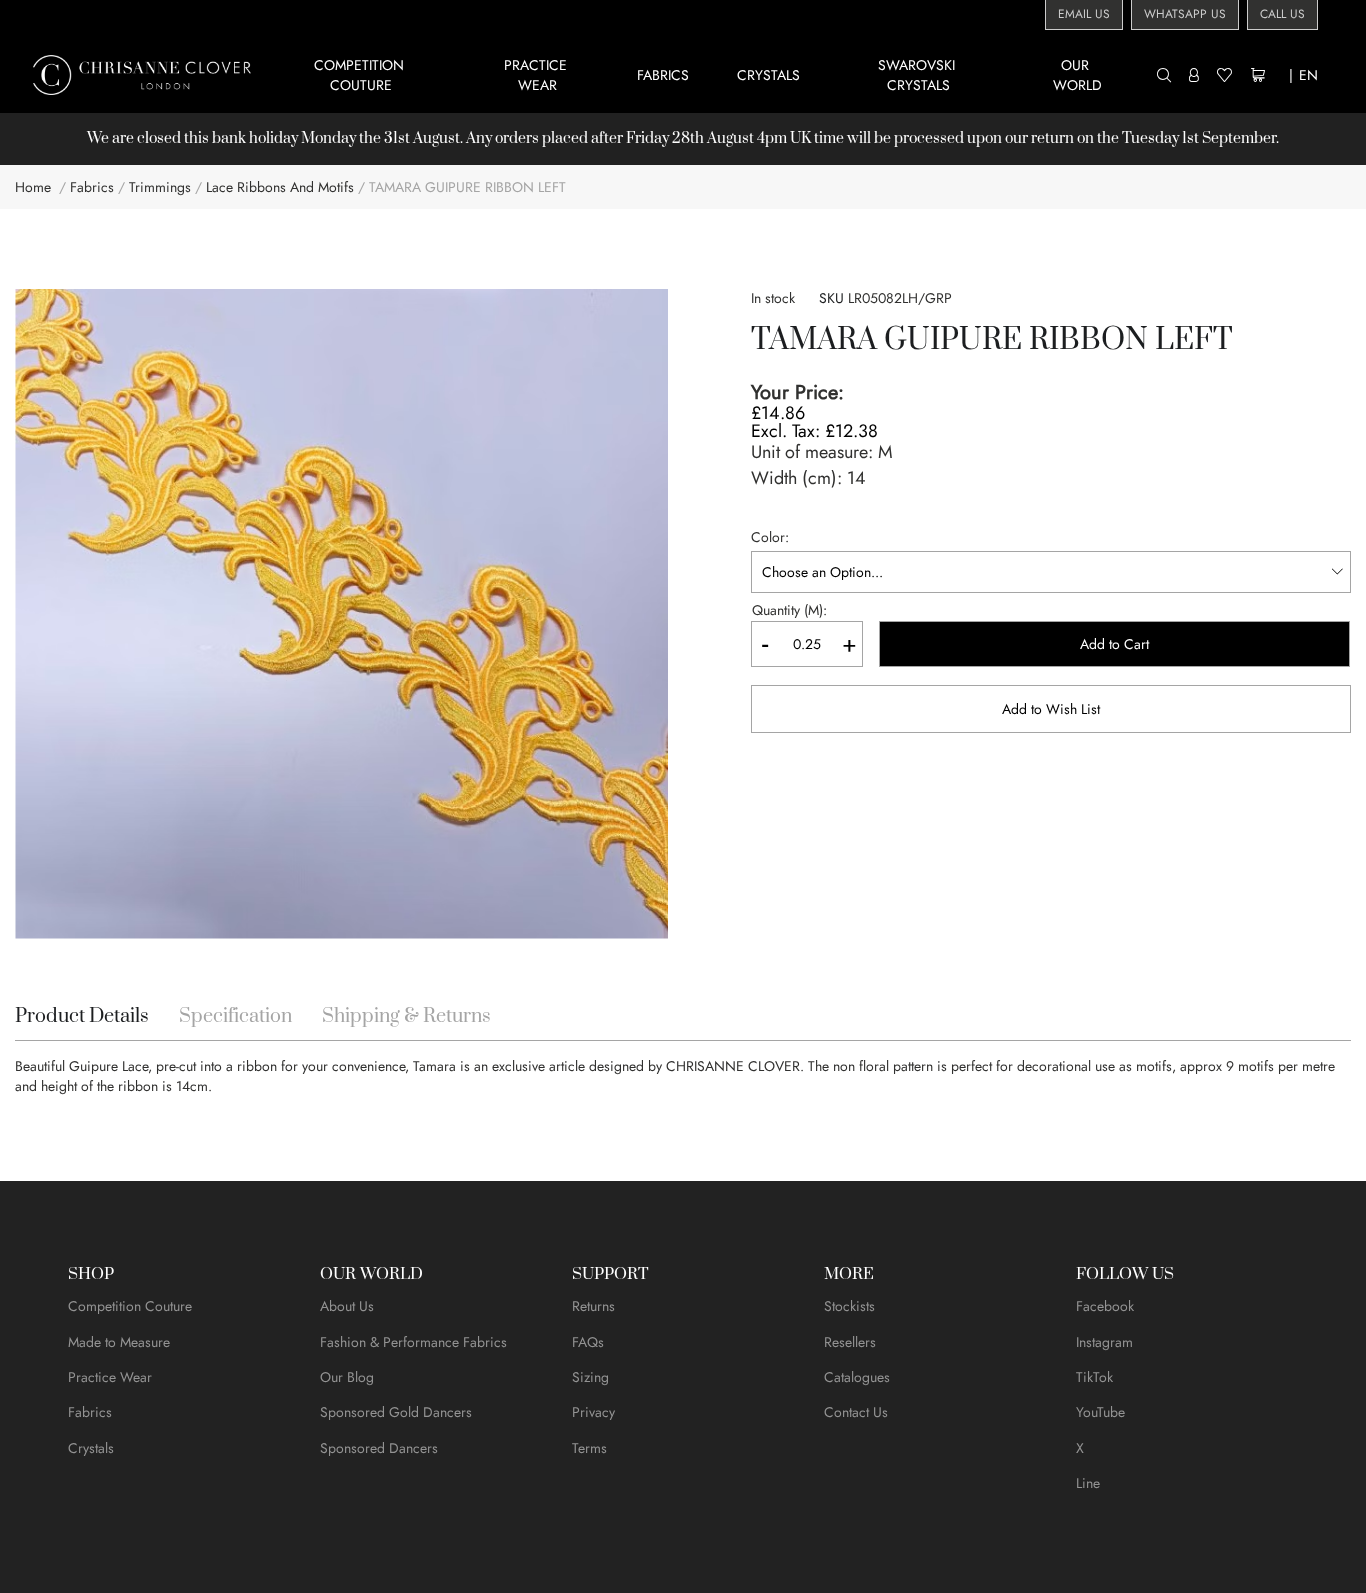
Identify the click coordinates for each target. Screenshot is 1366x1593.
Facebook (1105, 1306)
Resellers (850, 1342)
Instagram (1104, 1342)
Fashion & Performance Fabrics (413, 1342)
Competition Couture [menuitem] (361, 75)
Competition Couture (130, 1306)
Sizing (590, 1377)
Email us (1084, 14)
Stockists (849, 1306)
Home (33, 187)
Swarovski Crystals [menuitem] (918, 75)
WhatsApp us (1185, 14)
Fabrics (92, 187)
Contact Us (856, 1412)
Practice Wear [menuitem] (537, 75)
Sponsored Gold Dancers (396, 1412)
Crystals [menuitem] (768, 75)
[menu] (716, 74)
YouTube (1100, 1412)
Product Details (82, 1016)
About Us (347, 1306)
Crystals (91, 1448)
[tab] (82, 1017)
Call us (1282, 14)
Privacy (593, 1412)
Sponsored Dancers (379, 1448)
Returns (593, 1306)
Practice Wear (110, 1377)
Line (1088, 1483)
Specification (235, 1016)
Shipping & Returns (406, 1016)
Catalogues (857, 1377)
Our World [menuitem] (1077, 75)
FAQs (588, 1342)
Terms (589, 1448)
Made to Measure (119, 1342)
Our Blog (347, 1377)
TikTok (1094, 1377)
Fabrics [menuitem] (663, 75)
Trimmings (160, 187)
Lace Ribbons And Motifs (280, 187)
